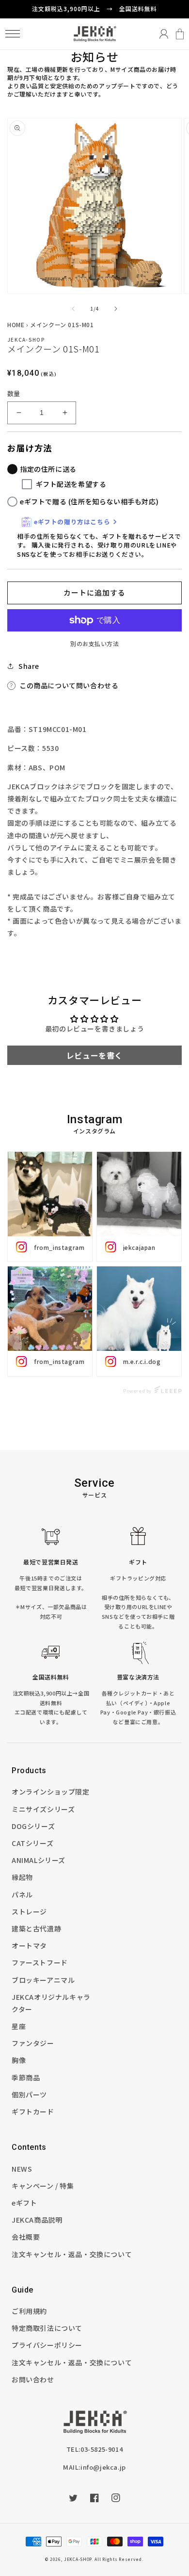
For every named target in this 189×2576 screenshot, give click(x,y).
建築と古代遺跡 (36, 1928)
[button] (12, 34)
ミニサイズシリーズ (43, 1809)
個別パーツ (29, 2094)
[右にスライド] (116, 309)
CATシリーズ (32, 1843)
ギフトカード (33, 2111)
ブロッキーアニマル (43, 1980)
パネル (22, 1895)
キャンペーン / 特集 (43, 2186)
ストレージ (29, 1911)
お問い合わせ (33, 2379)
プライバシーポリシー (47, 2345)
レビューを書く (94, 1055)
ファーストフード (40, 1962)
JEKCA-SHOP (78, 2559)
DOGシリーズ (33, 1826)
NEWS (22, 2169)
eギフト (24, 2203)
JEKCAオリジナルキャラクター (51, 2003)
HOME (16, 324)
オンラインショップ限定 (51, 1792)
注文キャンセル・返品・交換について (72, 2254)
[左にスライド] (73, 309)
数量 (14, 393)
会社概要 (26, 2237)
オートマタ (29, 1945)
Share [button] (29, 666)
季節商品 (26, 2077)
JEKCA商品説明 (37, 2220)
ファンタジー (33, 2043)
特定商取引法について (47, 2328)
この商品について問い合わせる (69, 685)
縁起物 (22, 1877)
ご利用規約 (29, 2311)
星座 (19, 2026)
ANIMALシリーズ (39, 1860)
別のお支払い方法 (94, 643)
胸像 (19, 2060)
